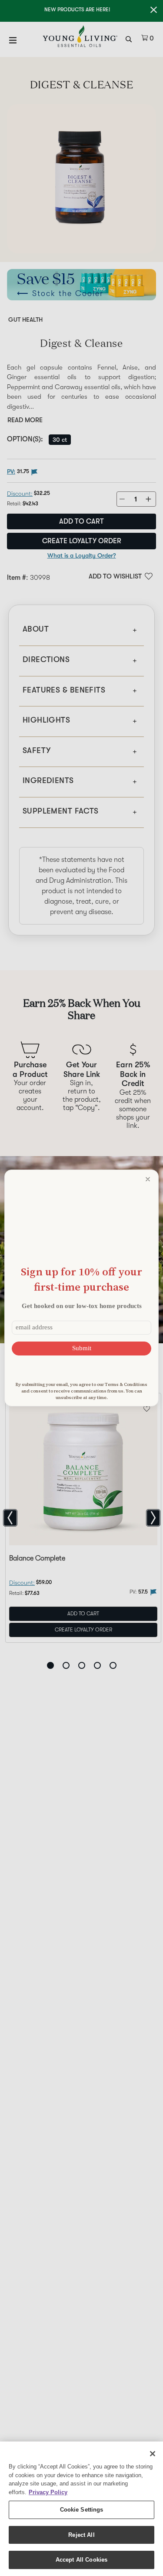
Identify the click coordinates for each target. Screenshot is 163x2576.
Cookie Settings (82, 2510)
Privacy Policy (48, 2492)
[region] (81, 2509)
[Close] (153, 2454)
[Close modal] (148, 1179)
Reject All (81, 2535)
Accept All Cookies (81, 2560)
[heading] (81, 1279)
